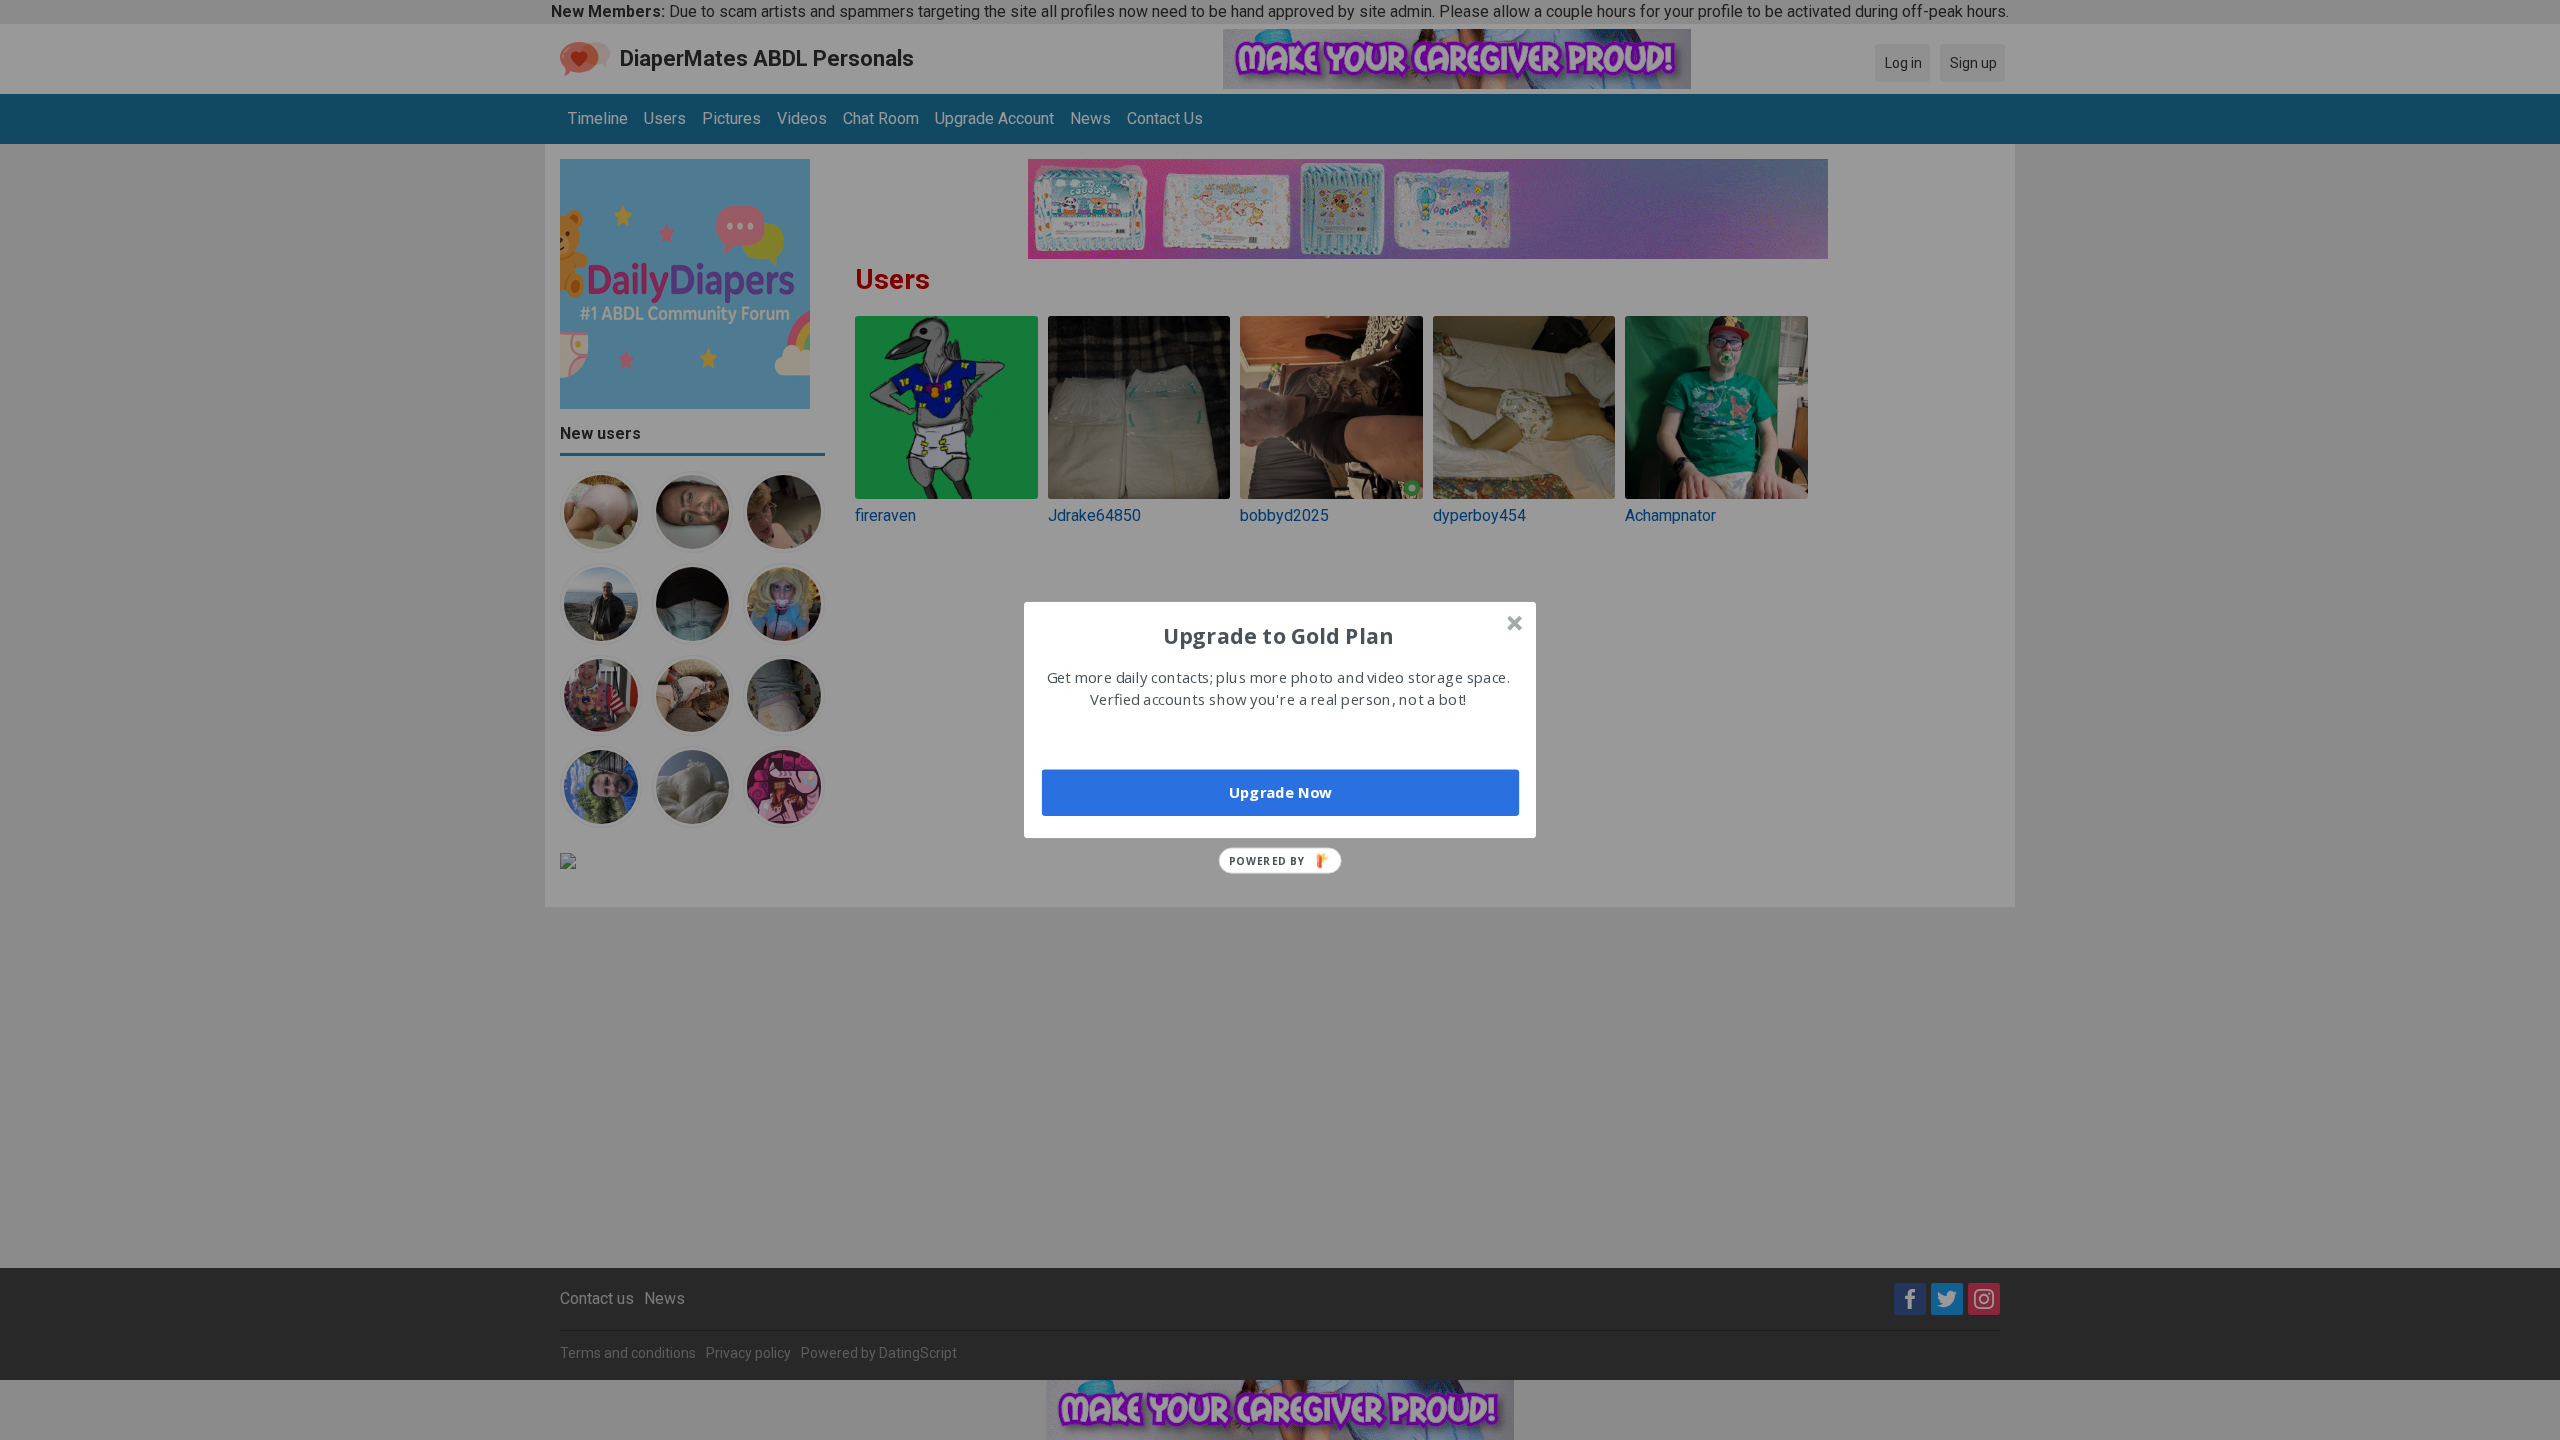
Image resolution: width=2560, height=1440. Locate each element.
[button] (1278, 635)
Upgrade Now (1280, 792)
